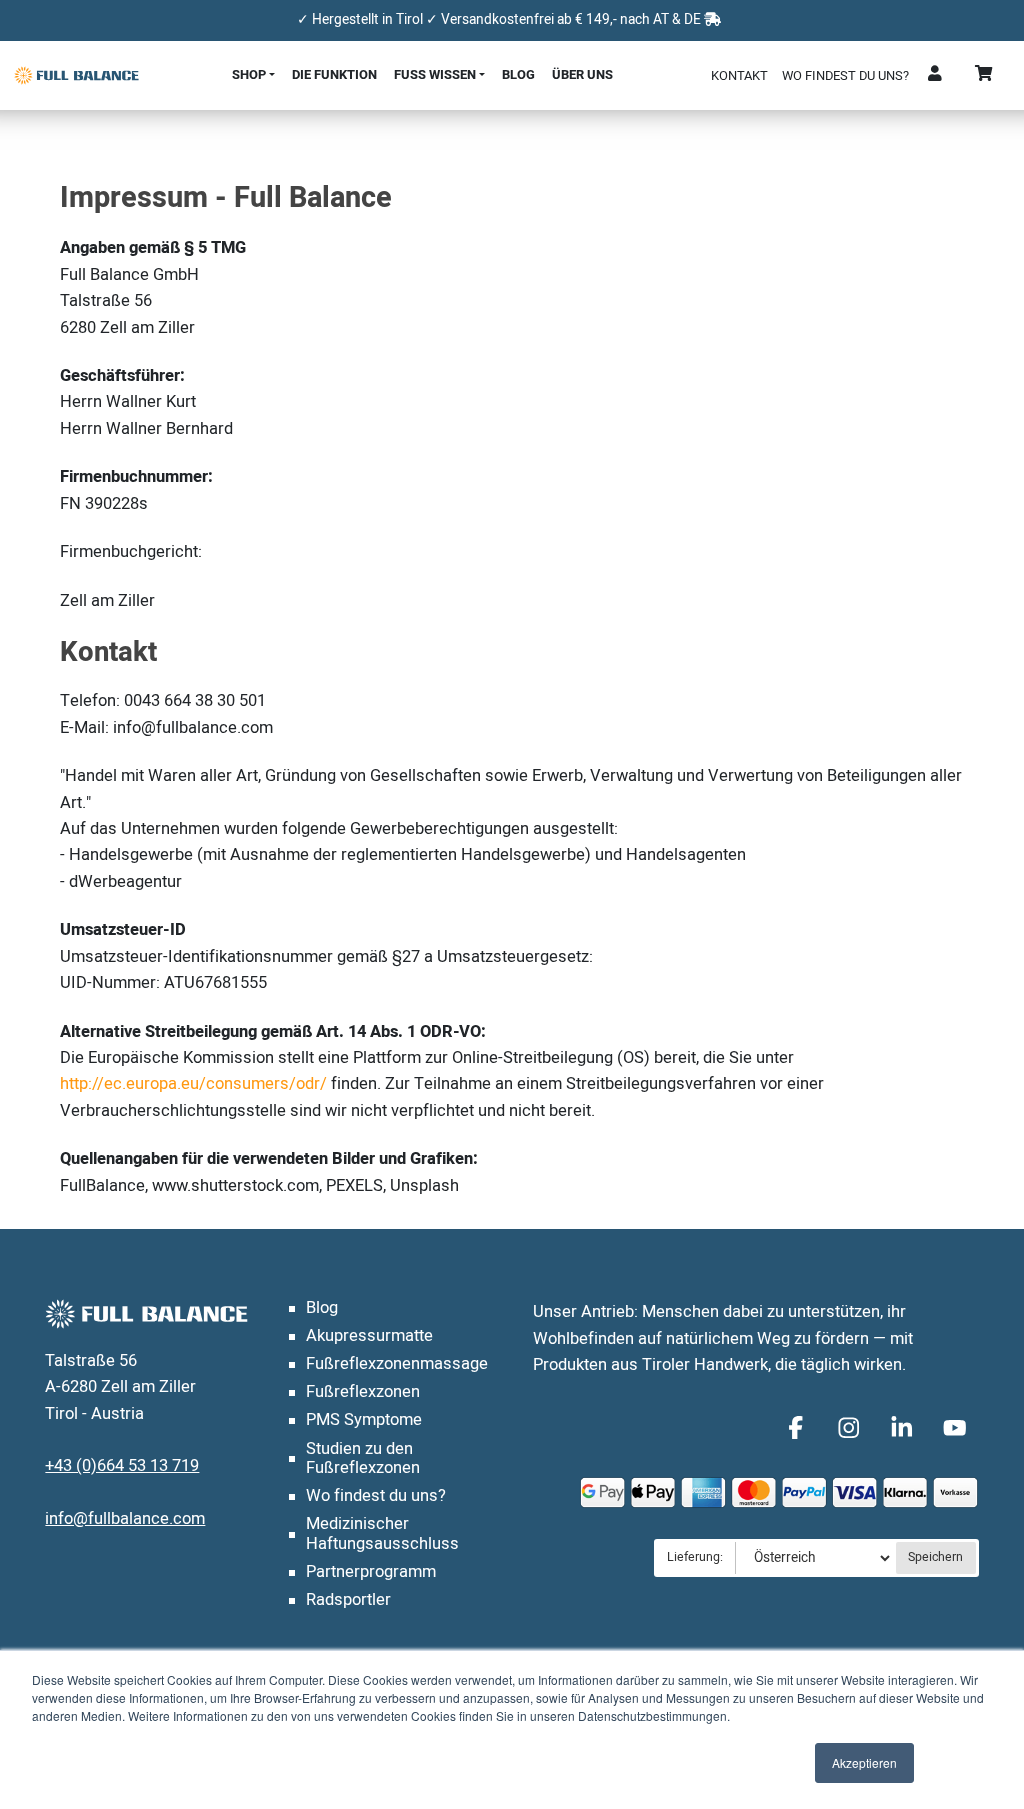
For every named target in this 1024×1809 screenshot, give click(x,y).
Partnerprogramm (371, 1572)
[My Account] (936, 75)
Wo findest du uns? (845, 75)
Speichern (935, 1557)
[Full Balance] (76, 75)
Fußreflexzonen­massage (397, 1364)
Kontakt (739, 75)
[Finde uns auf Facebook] (799, 1426)
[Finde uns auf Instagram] (852, 1426)
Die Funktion (334, 74)
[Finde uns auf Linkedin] (905, 1426)
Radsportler (348, 1600)
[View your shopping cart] (985, 75)
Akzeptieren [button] (864, 1762)
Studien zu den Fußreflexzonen (363, 1459)
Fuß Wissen (435, 74)
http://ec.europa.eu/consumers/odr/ (193, 1084)
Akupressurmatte (369, 1336)
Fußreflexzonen (363, 1392)
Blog (518, 74)
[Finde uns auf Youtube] (955, 1426)
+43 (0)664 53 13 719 (122, 1466)
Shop (249, 74)
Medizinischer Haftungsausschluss (382, 1534)
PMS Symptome (364, 1420)
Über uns (582, 74)
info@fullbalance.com (125, 1519)
